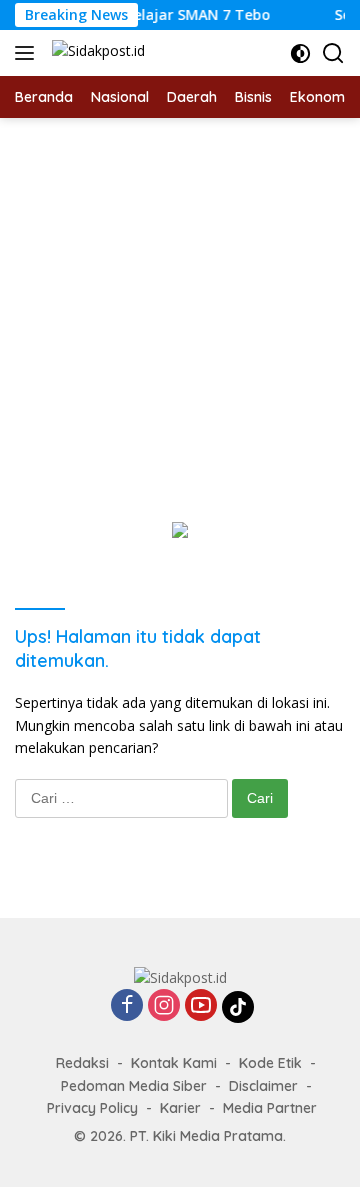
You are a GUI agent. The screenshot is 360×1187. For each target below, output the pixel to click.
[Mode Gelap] (300, 53)
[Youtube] (201, 1006)
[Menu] (28, 53)
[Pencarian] (333, 53)
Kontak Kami (174, 1063)
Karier (180, 1108)
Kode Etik (270, 1063)
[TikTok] (238, 1007)
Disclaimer (263, 1086)
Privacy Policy (92, 1108)
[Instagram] (164, 1006)
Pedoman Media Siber (134, 1086)
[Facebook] (127, 1006)
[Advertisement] (180, 308)
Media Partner (270, 1108)
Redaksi (82, 1063)
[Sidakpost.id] (96, 53)
